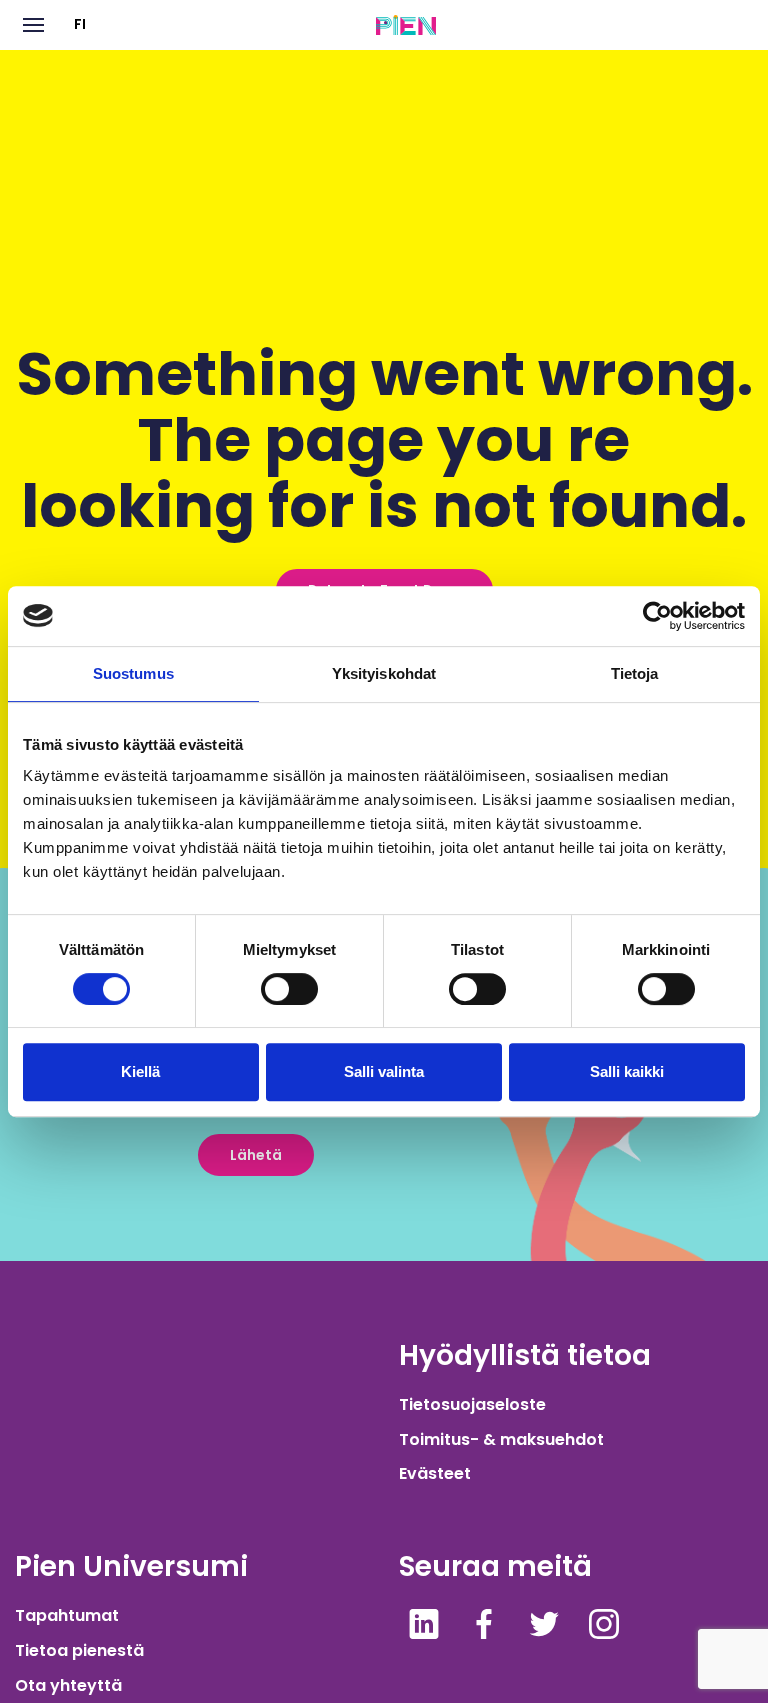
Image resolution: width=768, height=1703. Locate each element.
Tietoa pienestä (79, 1650)
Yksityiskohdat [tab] (384, 673)
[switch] (289, 989)
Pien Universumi (131, 1566)
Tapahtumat (67, 1615)
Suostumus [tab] (133, 673)
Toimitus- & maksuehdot (501, 1439)
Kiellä (140, 1071)
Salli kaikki (627, 1071)
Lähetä (256, 1155)
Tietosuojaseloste (472, 1404)
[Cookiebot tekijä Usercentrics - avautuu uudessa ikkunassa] (657, 616)
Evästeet (435, 1473)
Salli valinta (384, 1071)
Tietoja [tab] (635, 673)
